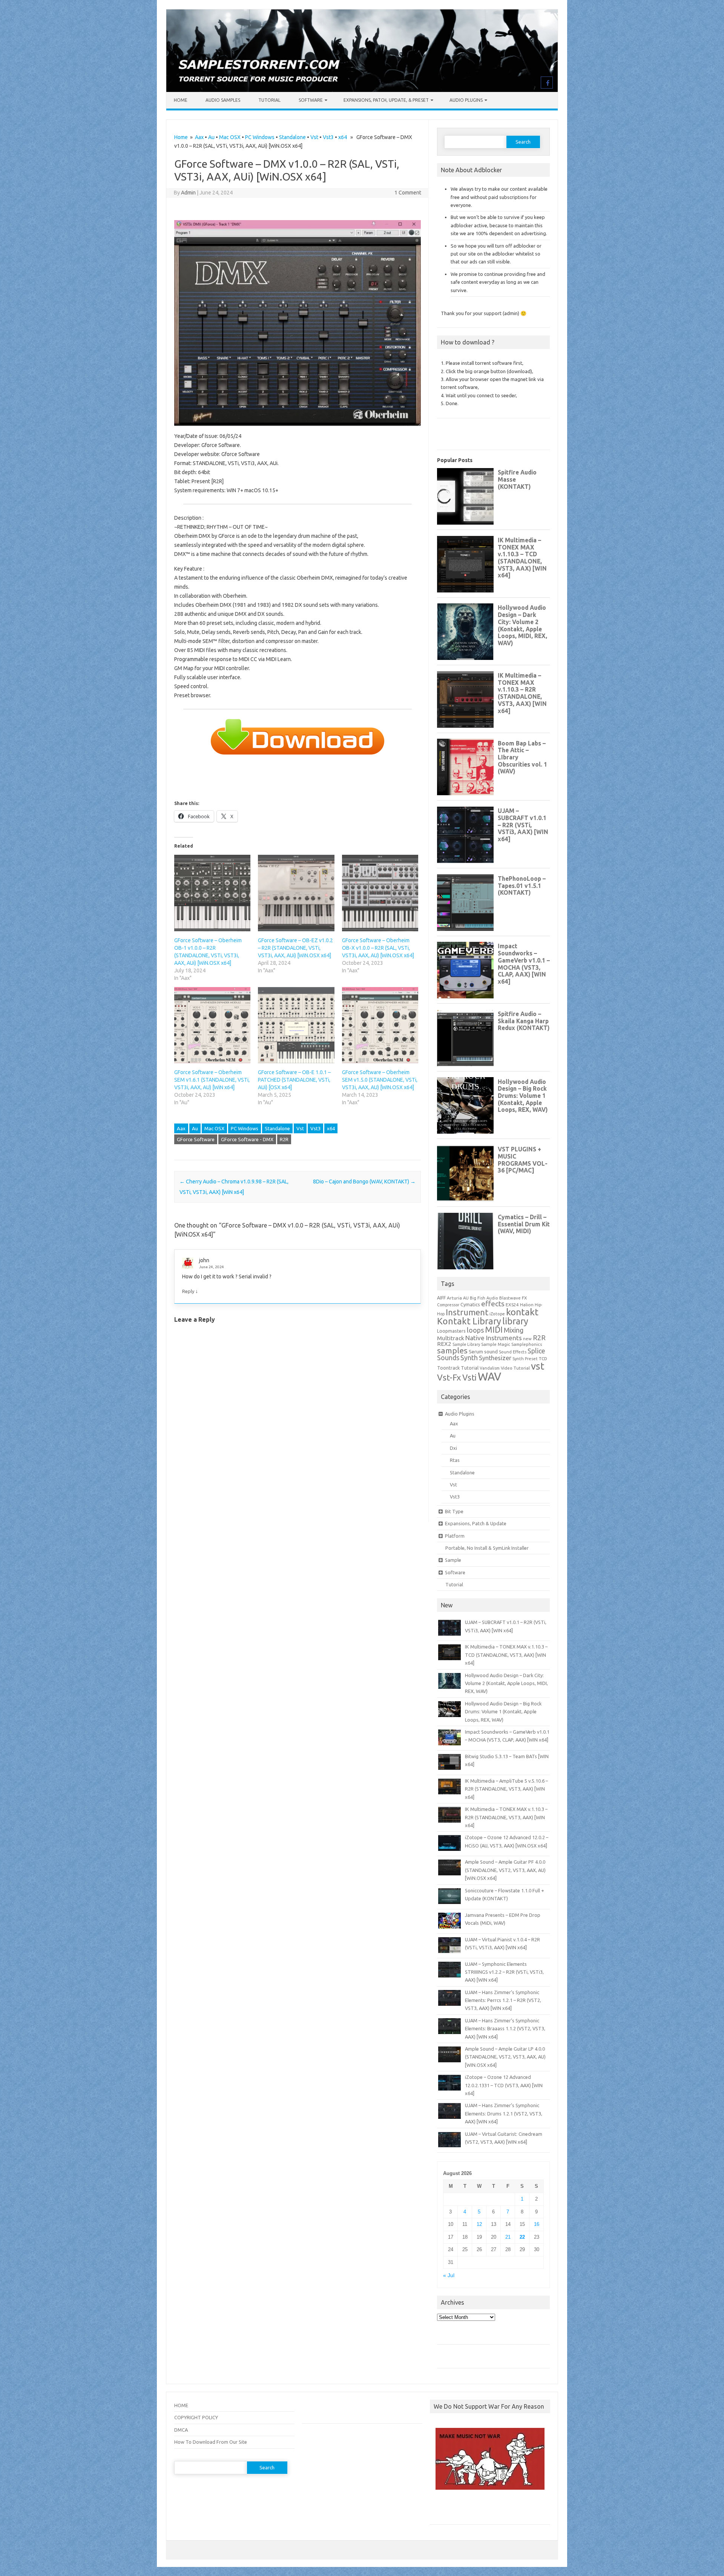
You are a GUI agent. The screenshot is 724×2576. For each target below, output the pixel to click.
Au (211, 137)
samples (452, 1350)
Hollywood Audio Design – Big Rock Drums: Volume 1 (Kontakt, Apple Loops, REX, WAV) (503, 1712)
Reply (188, 1291)
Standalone (292, 137)
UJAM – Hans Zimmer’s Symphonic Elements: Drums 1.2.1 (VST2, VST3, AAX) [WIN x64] (504, 2113)
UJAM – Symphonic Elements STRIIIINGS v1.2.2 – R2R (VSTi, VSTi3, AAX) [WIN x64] (504, 1972)
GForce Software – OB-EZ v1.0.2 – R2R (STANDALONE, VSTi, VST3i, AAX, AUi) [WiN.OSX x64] (295, 948)
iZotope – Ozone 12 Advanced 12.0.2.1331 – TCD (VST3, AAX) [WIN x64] (504, 2085)
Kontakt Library (469, 1321)
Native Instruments (494, 1338)
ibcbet (441, 2510)
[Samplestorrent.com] (362, 90)
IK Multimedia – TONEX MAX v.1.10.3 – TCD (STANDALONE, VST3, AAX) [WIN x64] (506, 1655)
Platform (455, 1536)
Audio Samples (223, 100)
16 (537, 2224)
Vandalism (490, 1368)
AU (466, 1298)
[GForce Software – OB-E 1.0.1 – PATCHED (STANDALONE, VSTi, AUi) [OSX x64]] (296, 1025)
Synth (469, 1358)
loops (475, 1330)
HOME (181, 2405)
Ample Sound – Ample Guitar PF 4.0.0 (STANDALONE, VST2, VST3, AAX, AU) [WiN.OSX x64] (505, 1870)
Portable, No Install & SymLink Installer (487, 1548)
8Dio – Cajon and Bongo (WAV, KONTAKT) (364, 1182)
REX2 (444, 1344)
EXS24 (512, 1305)
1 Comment (408, 193)
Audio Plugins (466, 100)
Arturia (454, 1298)
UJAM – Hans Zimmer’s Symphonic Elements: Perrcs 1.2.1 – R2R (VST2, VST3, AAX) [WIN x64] (503, 2000)
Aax (199, 137)
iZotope (497, 1314)
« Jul (449, 2275)
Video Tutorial (515, 1368)
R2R (284, 1139)
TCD (543, 1358)
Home (181, 100)
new (527, 1339)
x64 (343, 137)
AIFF (441, 1298)
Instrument (467, 1312)
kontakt (522, 1312)
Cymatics (470, 1304)
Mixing (514, 1330)
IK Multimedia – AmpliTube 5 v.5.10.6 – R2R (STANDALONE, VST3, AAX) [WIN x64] (506, 1789)
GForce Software (196, 1139)
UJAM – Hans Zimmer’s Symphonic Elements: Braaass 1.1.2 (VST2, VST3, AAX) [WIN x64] (505, 2029)
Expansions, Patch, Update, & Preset (386, 100)
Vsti (469, 1378)
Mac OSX (230, 137)
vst (538, 1366)
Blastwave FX (513, 1298)
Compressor (448, 1305)
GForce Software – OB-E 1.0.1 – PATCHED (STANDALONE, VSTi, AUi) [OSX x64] (294, 1080)
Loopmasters (451, 1331)
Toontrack (448, 1368)
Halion (527, 1305)
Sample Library (466, 1344)
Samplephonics (527, 1344)
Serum (476, 1352)
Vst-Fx (449, 1377)
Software (311, 100)
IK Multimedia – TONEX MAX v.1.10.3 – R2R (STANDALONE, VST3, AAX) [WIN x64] (506, 1817)
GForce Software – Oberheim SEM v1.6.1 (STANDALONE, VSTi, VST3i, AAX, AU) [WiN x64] (212, 1080)
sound (491, 1352)
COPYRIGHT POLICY (196, 2417)
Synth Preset (525, 1359)
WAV (489, 1377)
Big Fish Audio (484, 1298)
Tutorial (269, 100)
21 (508, 2237)
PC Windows (260, 137)
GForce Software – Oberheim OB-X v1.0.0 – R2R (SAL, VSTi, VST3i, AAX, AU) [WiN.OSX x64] (378, 948)
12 (479, 2224)
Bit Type (454, 1511)
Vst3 (328, 137)
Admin (188, 193)
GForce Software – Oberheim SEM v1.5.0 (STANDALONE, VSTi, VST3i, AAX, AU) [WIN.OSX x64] (380, 1080)
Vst (314, 137)
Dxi (453, 1448)
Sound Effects (513, 1352)
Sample (453, 1560)
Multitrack (451, 1338)
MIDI (494, 1330)
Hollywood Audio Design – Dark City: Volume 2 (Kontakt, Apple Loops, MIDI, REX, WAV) (506, 1683)
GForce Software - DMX (247, 1139)
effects (493, 1304)
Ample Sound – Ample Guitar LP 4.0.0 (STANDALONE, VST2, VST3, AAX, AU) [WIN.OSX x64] (505, 2057)
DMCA (181, 2430)
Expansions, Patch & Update (476, 1523)
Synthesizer (495, 1358)
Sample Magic (496, 1344)
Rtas (455, 1460)
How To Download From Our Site (211, 2442)
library (515, 1321)
